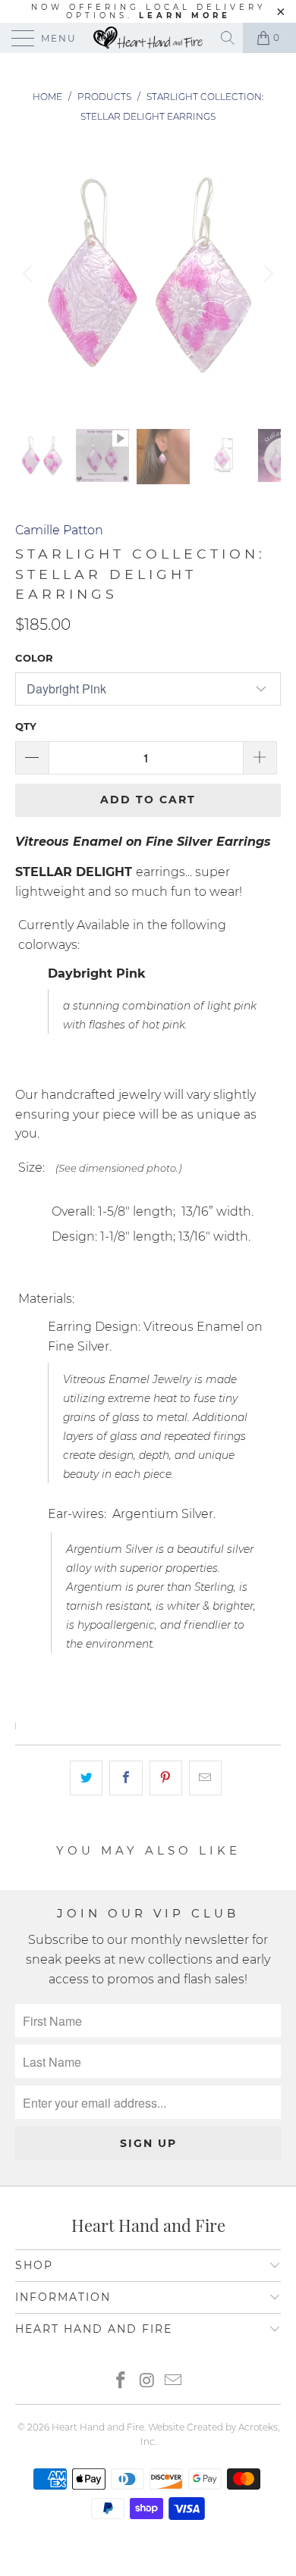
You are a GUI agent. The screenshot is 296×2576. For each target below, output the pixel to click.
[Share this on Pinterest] (166, 1778)
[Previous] (30, 274)
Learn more (185, 16)
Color (34, 658)
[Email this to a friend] (205, 1778)
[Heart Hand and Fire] (148, 38)
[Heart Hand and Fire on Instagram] (147, 2382)
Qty (26, 726)
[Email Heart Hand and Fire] (174, 2382)
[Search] (229, 38)
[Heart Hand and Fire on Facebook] (121, 2382)
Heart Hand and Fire (98, 2427)
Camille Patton (59, 530)
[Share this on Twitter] (86, 1778)
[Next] (266, 274)
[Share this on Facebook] (126, 1778)
